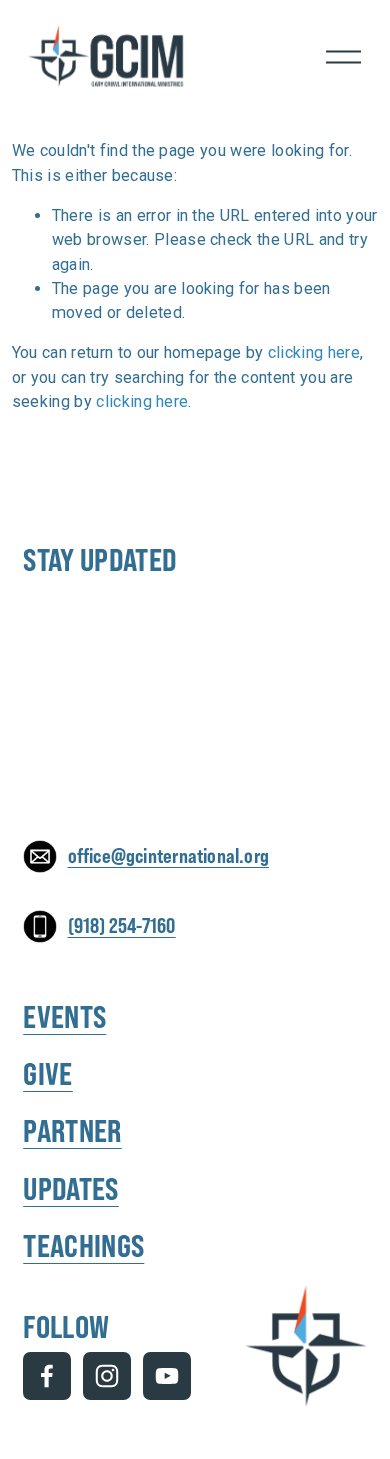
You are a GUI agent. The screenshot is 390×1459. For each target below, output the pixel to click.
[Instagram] (107, 1376)
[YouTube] (167, 1376)
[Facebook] (47, 1376)
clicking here (314, 352)
